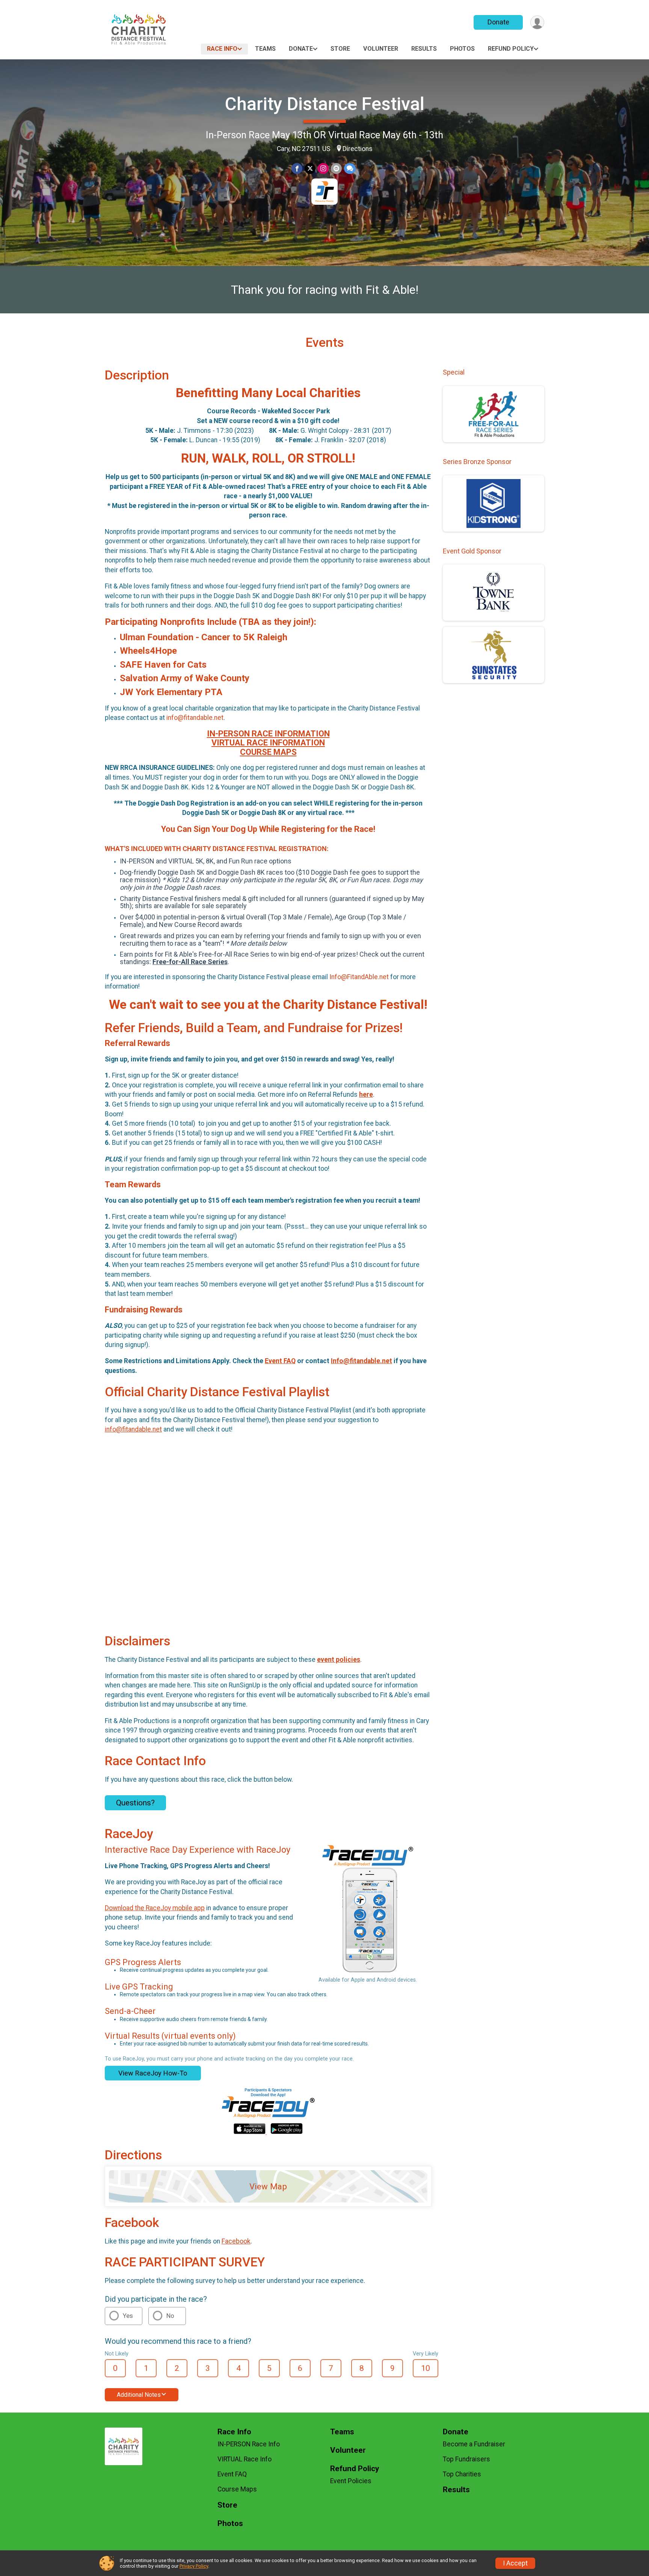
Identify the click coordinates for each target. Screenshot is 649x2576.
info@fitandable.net (133, 1429)
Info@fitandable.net (361, 1361)
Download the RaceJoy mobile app (155, 1908)
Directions (358, 149)
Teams (265, 49)
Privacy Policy (194, 2566)
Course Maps (237, 2489)
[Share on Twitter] (310, 169)
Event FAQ (280, 1361)
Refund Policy (511, 49)
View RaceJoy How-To (153, 2073)
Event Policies (351, 2481)
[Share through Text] (350, 169)
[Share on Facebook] (297, 169)
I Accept (515, 2563)
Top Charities (462, 2474)
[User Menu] (537, 22)
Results (424, 49)
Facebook (236, 2241)
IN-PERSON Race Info (249, 2444)
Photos (462, 49)
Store (340, 49)
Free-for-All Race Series (190, 962)
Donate (498, 22)
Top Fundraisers (466, 2459)
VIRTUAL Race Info (245, 2459)
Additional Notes (139, 2395)
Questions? (135, 1803)
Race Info (222, 49)
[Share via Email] (336, 169)
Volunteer (381, 49)
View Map (268, 2186)
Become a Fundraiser (474, 2444)
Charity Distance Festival (325, 104)
